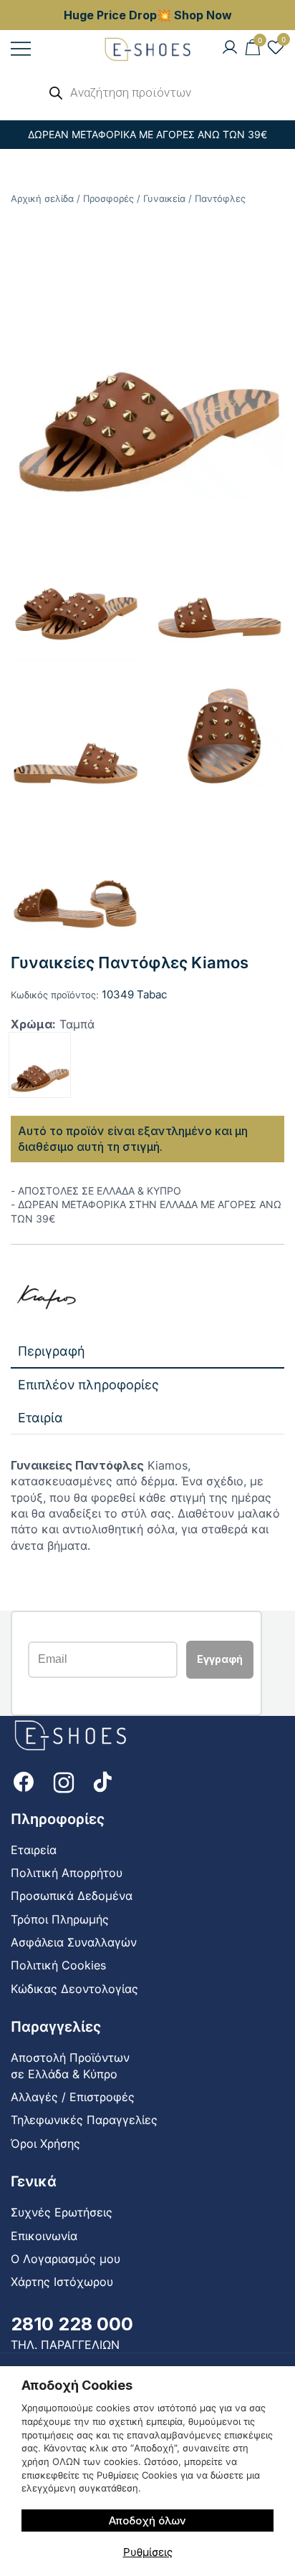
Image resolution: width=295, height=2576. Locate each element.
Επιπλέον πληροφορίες (88, 1385)
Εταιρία (40, 1418)
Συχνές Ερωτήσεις (62, 2212)
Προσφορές (108, 198)
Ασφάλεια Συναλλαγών (74, 1942)
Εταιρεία (34, 1850)
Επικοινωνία (44, 2236)
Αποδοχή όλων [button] (147, 2520)
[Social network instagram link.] (64, 1780)
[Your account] (230, 48)
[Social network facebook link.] (24, 1780)
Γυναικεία (164, 198)
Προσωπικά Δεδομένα (72, 1896)
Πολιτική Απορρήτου (67, 1873)
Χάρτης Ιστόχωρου (62, 2282)
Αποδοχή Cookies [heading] (77, 2385)
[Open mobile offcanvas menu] (21, 48)
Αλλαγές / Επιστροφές (73, 2097)
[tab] (147, 1352)
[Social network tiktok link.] (104, 1780)
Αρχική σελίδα (42, 198)
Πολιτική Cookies (58, 1965)
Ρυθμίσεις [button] (148, 2552)
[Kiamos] (47, 1297)
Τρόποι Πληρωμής (60, 1919)
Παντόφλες (220, 198)
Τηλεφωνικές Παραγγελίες (84, 2120)
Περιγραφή (52, 1351)
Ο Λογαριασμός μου (66, 2259)
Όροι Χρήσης (45, 2143)
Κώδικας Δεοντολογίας (74, 1989)
